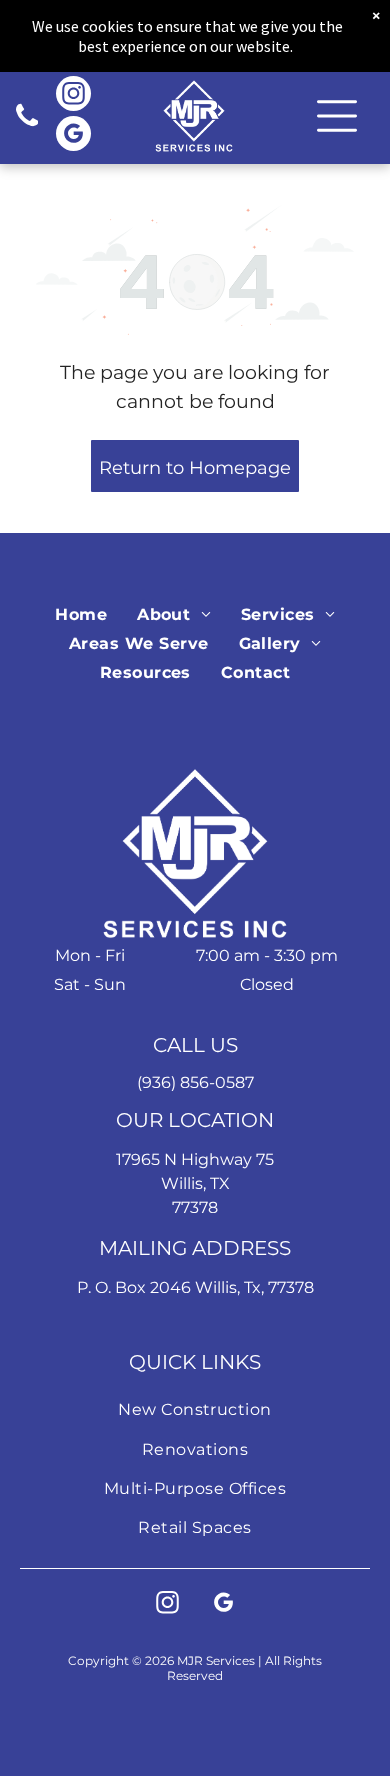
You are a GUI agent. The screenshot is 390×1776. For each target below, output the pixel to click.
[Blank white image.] (27, 126)
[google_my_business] (73, 136)
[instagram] (73, 96)
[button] (337, 116)
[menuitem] (81, 613)
